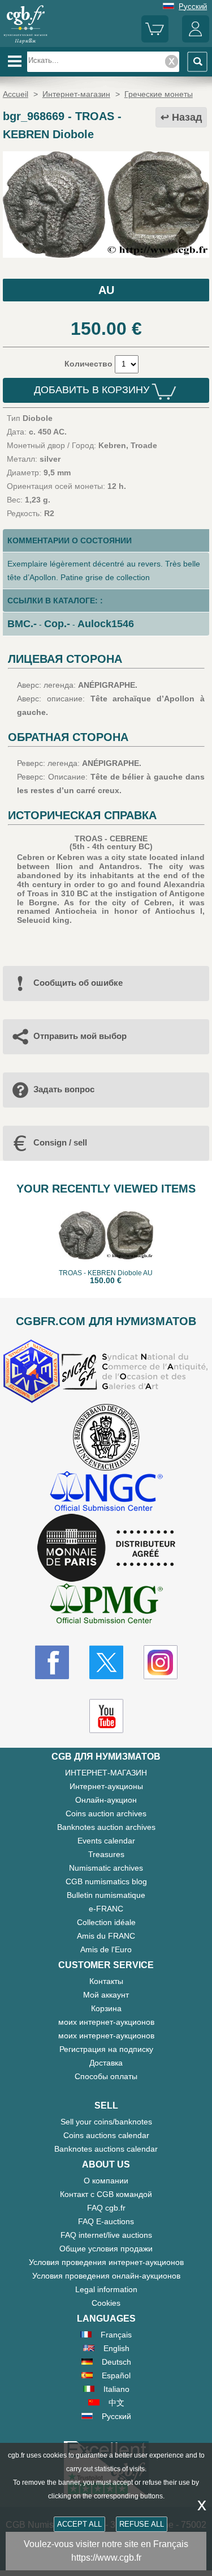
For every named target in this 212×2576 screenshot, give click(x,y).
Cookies (106, 2303)
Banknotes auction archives (106, 1827)
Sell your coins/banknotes (106, 2122)
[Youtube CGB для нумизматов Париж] (106, 1716)
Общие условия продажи (106, 2249)
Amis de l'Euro (106, 1949)
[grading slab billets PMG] (106, 1605)
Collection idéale (106, 1922)
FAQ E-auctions (106, 2221)
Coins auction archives (106, 1813)
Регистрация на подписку (106, 2049)
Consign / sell (60, 1142)
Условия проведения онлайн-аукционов (106, 2276)
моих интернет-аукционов (106, 2022)
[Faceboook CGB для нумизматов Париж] (52, 1662)
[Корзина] (155, 40)
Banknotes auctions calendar (106, 2149)
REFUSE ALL (142, 2524)
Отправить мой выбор (80, 1036)
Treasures (106, 1854)
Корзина (106, 2008)
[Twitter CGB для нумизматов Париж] (106, 1662)
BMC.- (22, 624)
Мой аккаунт (106, 1995)
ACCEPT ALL (79, 2524)
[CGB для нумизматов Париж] (25, 42)
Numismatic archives (106, 1868)
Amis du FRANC (106, 1936)
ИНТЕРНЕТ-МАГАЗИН (106, 1773)
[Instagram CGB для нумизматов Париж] (161, 1662)
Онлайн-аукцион (106, 1800)
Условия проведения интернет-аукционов (106, 2262)
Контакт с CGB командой (106, 2194)
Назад (187, 117)
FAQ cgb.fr (106, 2208)
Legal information (106, 2289)
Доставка (106, 2063)
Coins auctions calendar (106, 2135)
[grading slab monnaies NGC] (106, 1493)
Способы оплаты (106, 2076)
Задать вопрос (64, 1089)
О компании (106, 2181)
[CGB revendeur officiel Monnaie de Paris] (106, 1548)
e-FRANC (106, 1909)
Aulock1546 (106, 624)
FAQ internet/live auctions (106, 2235)
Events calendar (106, 1841)
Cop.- (57, 624)
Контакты (106, 1981)
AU (106, 290)
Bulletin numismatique (106, 1895)
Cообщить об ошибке (78, 983)
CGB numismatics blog (106, 1881)
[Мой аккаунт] (196, 40)
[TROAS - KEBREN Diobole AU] (106, 255)
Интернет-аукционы (106, 1786)
